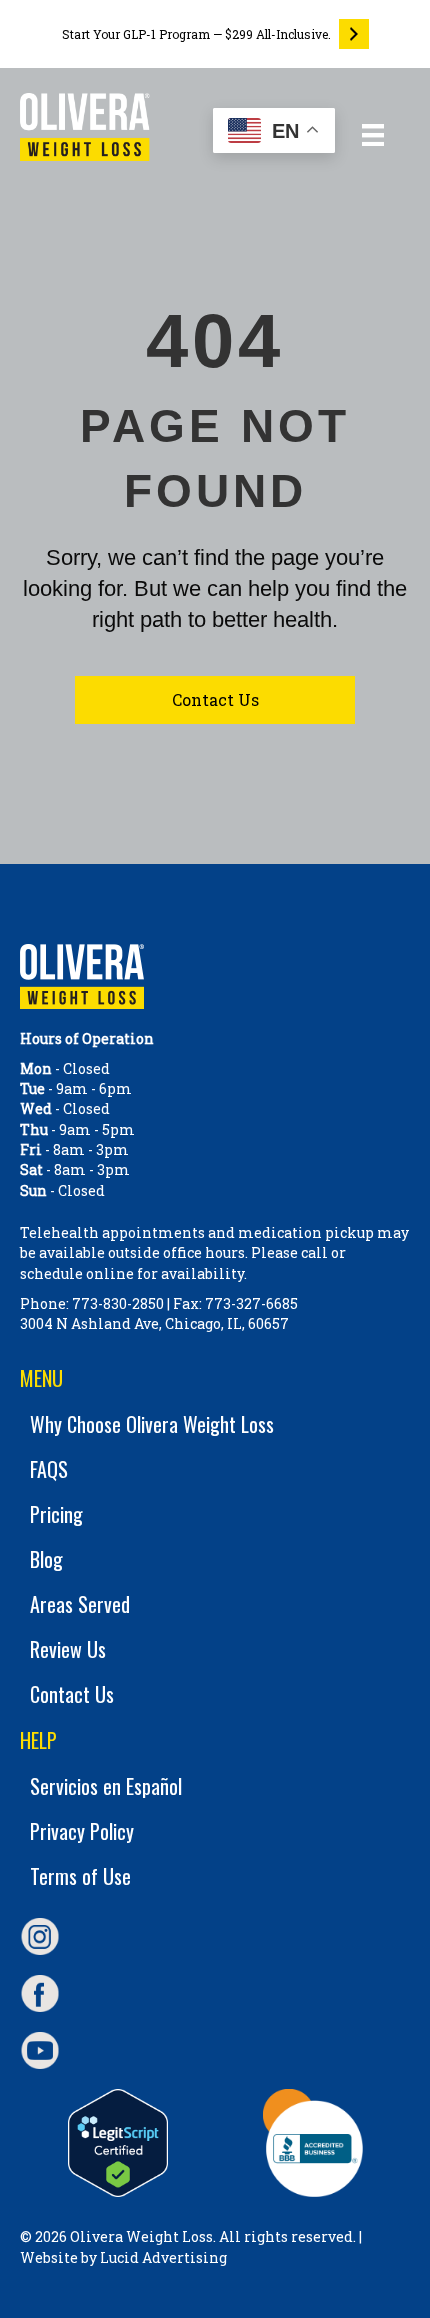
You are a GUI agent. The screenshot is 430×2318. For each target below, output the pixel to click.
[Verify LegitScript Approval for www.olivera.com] (117, 2143)
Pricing (56, 1514)
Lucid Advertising (163, 2257)
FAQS (49, 1469)
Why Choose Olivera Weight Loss (152, 1424)
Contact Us (72, 1694)
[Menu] (373, 134)
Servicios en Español (106, 1786)
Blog (46, 1559)
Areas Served (80, 1604)
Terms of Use (80, 1876)
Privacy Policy (82, 1831)
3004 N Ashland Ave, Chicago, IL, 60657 (154, 1323)
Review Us (68, 1649)
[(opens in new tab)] (313, 2141)
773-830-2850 (118, 1303)
